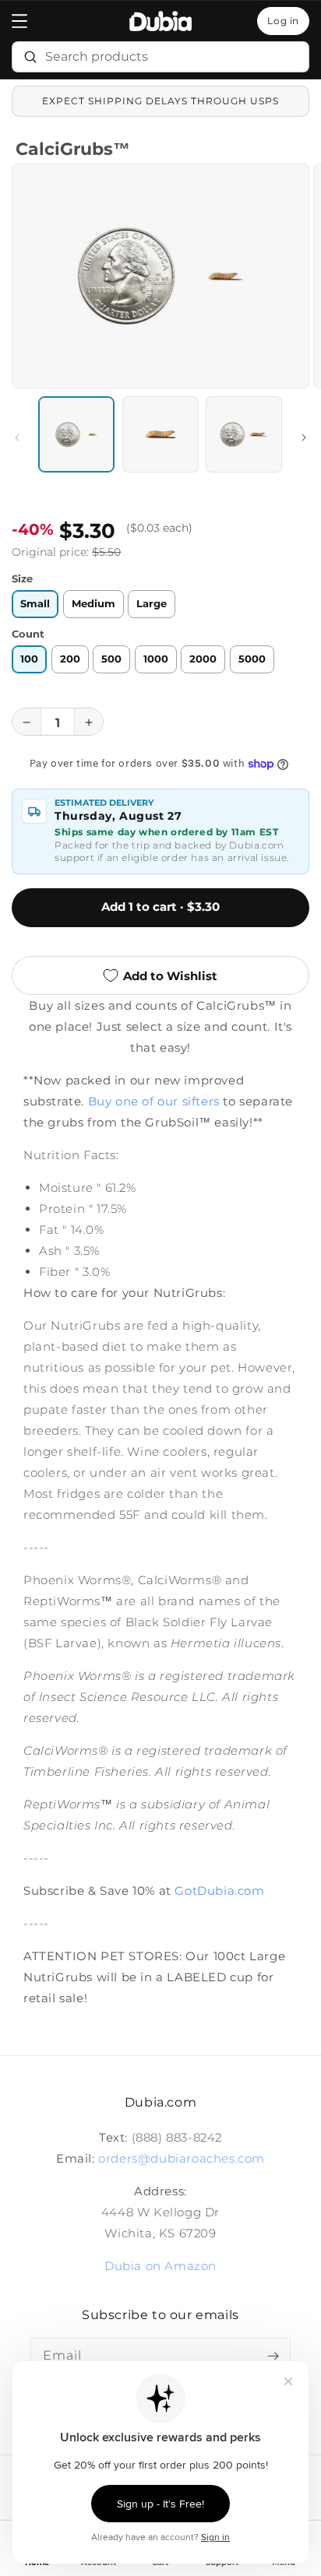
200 (70, 658)
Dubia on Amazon (160, 2266)
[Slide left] (17, 438)
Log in (283, 21)
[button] (19, 21)
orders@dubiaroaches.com (182, 2158)
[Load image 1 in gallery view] (76, 434)
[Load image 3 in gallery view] (244, 434)
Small (35, 604)
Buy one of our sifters (154, 1101)
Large (152, 604)
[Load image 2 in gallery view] (160, 434)
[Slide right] (304, 438)
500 (111, 658)
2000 (203, 658)
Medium (93, 604)
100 (29, 658)
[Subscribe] (273, 2356)
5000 (252, 658)
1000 (156, 658)
